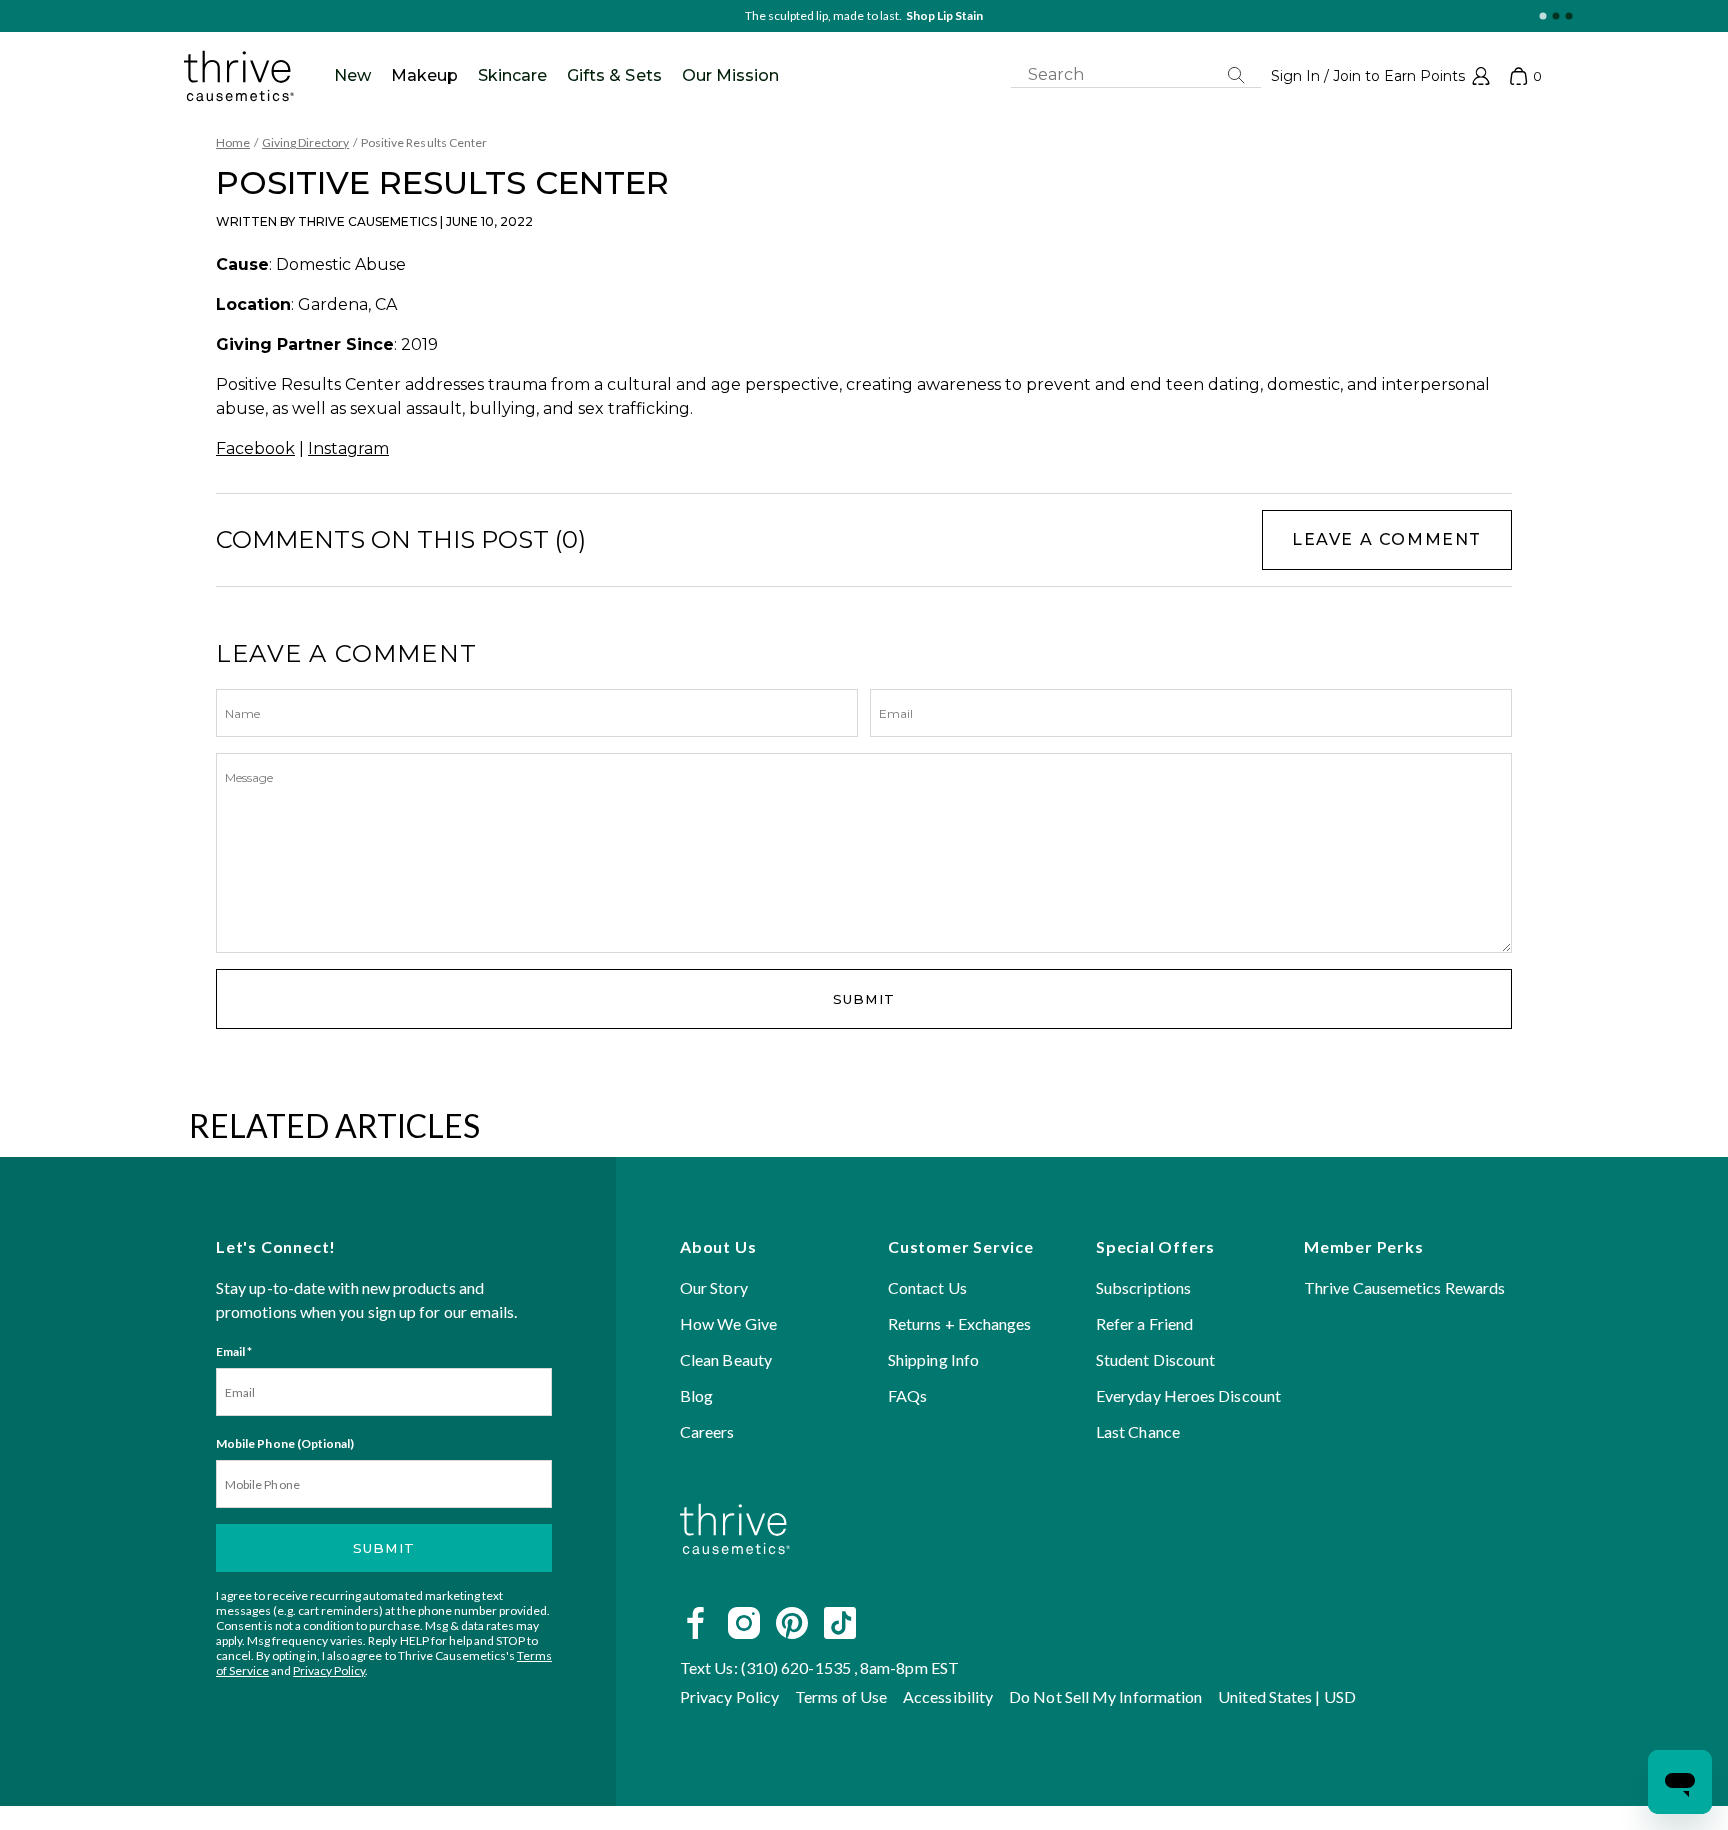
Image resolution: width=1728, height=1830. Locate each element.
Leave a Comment (1387, 539)
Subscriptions (1143, 1287)
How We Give (728, 1323)
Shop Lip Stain (944, 15)
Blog (696, 1395)
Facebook (255, 448)
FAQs (907, 1395)
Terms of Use (841, 1696)
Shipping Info (933, 1359)
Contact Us (927, 1287)
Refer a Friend (1144, 1323)
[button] (1380, 76)
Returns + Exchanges (960, 1323)
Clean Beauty (726, 1359)
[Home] (735, 1577)
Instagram (348, 448)
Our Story (714, 1287)
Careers (707, 1431)
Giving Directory (305, 142)
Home (233, 142)
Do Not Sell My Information (1105, 1696)
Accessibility (948, 1696)
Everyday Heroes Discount (1188, 1395)
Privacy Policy (329, 1670)
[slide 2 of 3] (1555, 16)
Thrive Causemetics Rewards (1404, 1287)
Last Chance (1138, 1431)
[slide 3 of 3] (1568, 16)
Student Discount (1155, 1359)
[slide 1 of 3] (1542, 16)
